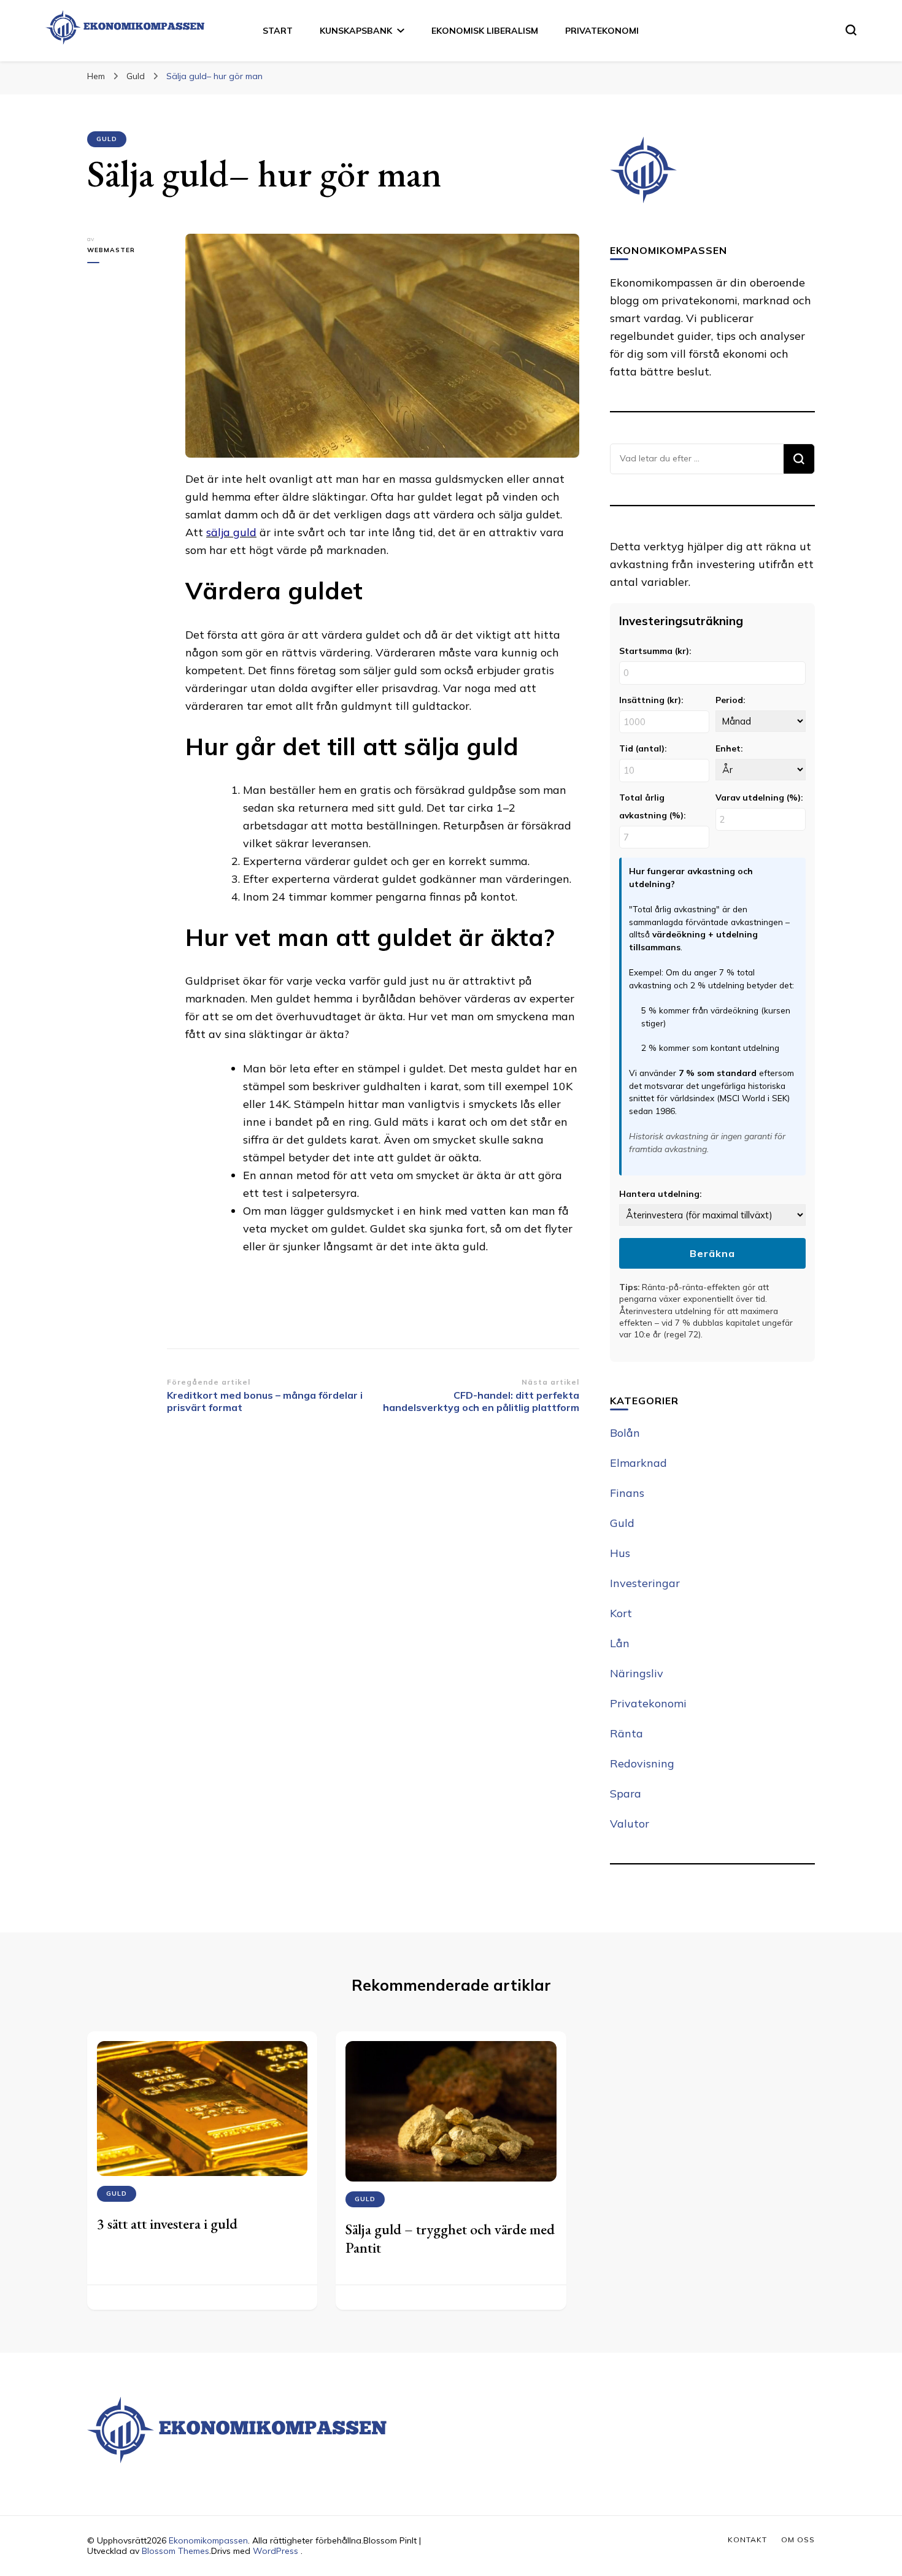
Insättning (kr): (651, 700)
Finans (627, 1493)
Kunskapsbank (356, 31)
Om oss (798, 2539)
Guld (107, 139)
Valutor (630, 1824)
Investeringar (645, 1583)
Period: (730, 700)
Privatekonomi (602, 31)
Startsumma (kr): (655, 651)
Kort (621, 1613)
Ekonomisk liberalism (485, 31)
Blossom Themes (175, 2551)
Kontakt (747, 2539)
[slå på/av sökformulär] (851, 30)
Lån (620, 1643)
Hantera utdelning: (660, 1194)
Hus (620, 1553)
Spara (626, 1794)
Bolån (625, 1433)
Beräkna (712, 1253)
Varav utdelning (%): (759, 797)
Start (278, 31)
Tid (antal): (643, 748)
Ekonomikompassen (208, 2540)
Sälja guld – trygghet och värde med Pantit (450, 2238)
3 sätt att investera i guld (167, 2224)
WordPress (276, 2551)
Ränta (626, 1733)
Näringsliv (637, 1673)
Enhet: (729, 748)
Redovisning (642, 1763)
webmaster (111, 250)
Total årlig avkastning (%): (652, 806)
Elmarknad (638, 1463)
